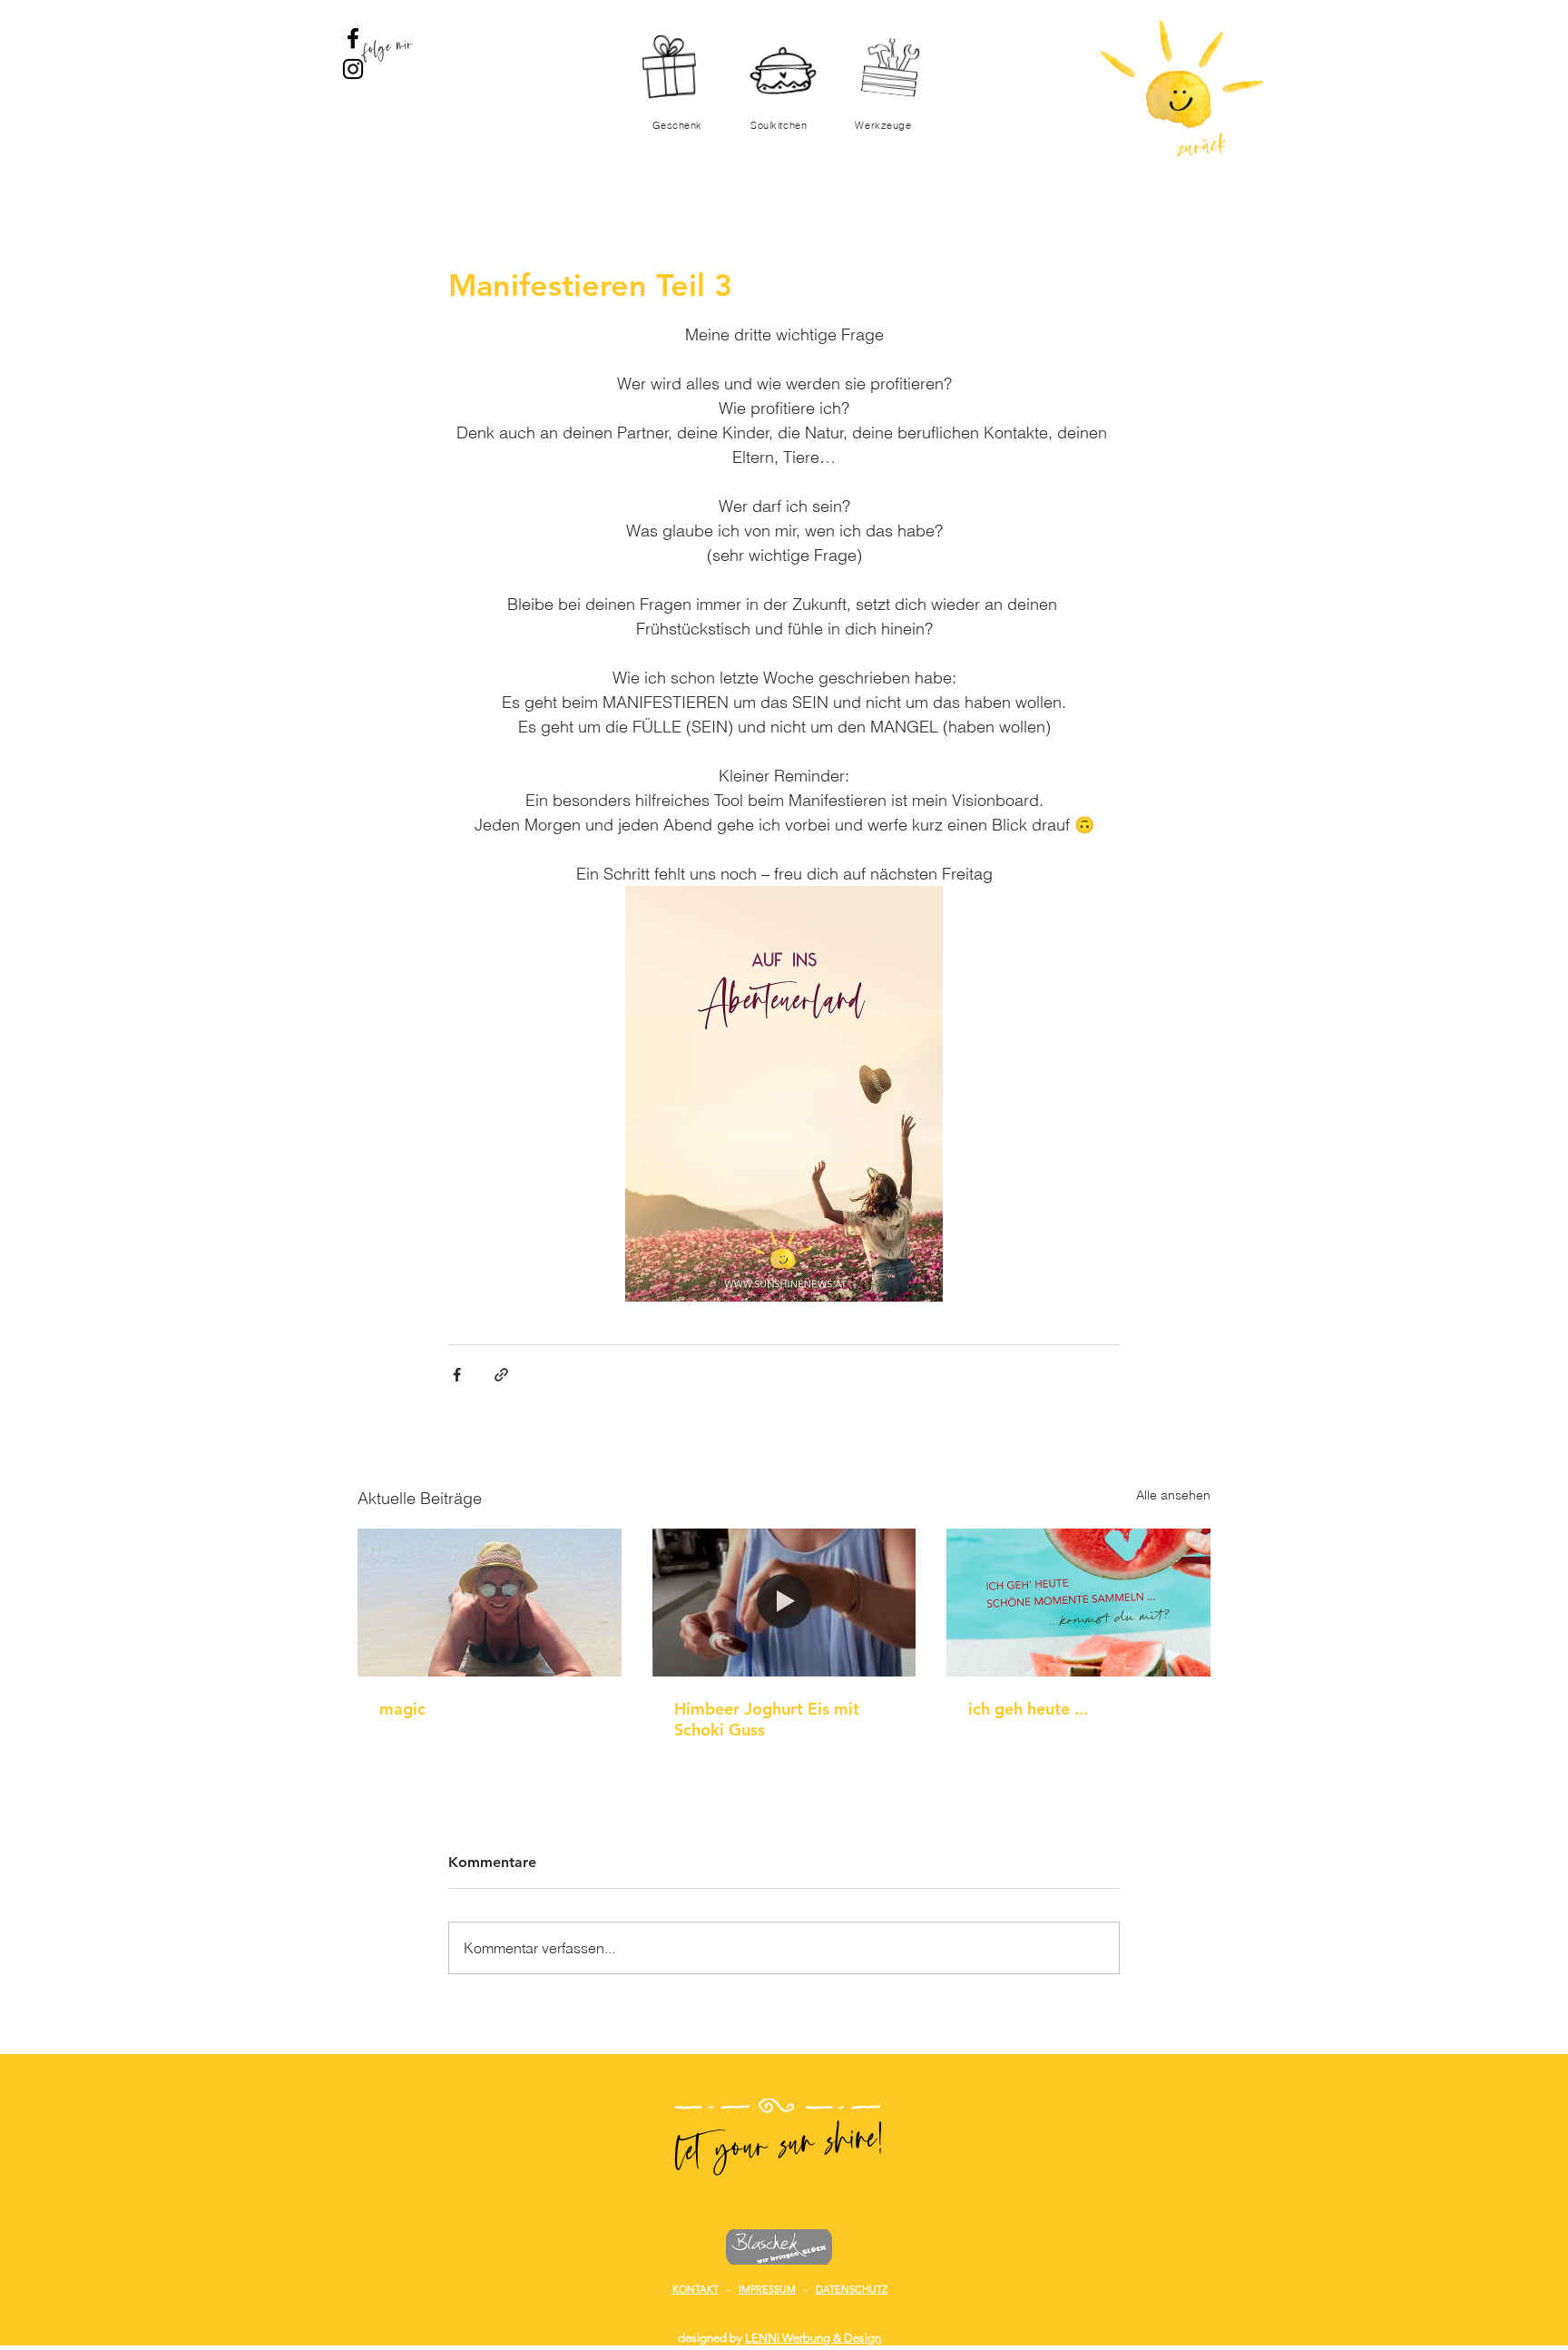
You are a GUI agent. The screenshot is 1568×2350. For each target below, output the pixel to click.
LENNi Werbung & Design (813, 2338)
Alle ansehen (1173, 1495)
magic (402, 1709)
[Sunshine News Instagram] (353, 69)
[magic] (490, 1603)
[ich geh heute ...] (1078, 1603)
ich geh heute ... (1028, 1709)
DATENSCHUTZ (852, 2289)
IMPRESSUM (767, 2289)
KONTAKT (696, 2289)
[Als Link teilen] (501, 1375)
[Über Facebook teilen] (457, 1375)
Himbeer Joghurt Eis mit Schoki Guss (767, 1719)
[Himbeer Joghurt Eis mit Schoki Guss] (784, 1603)
